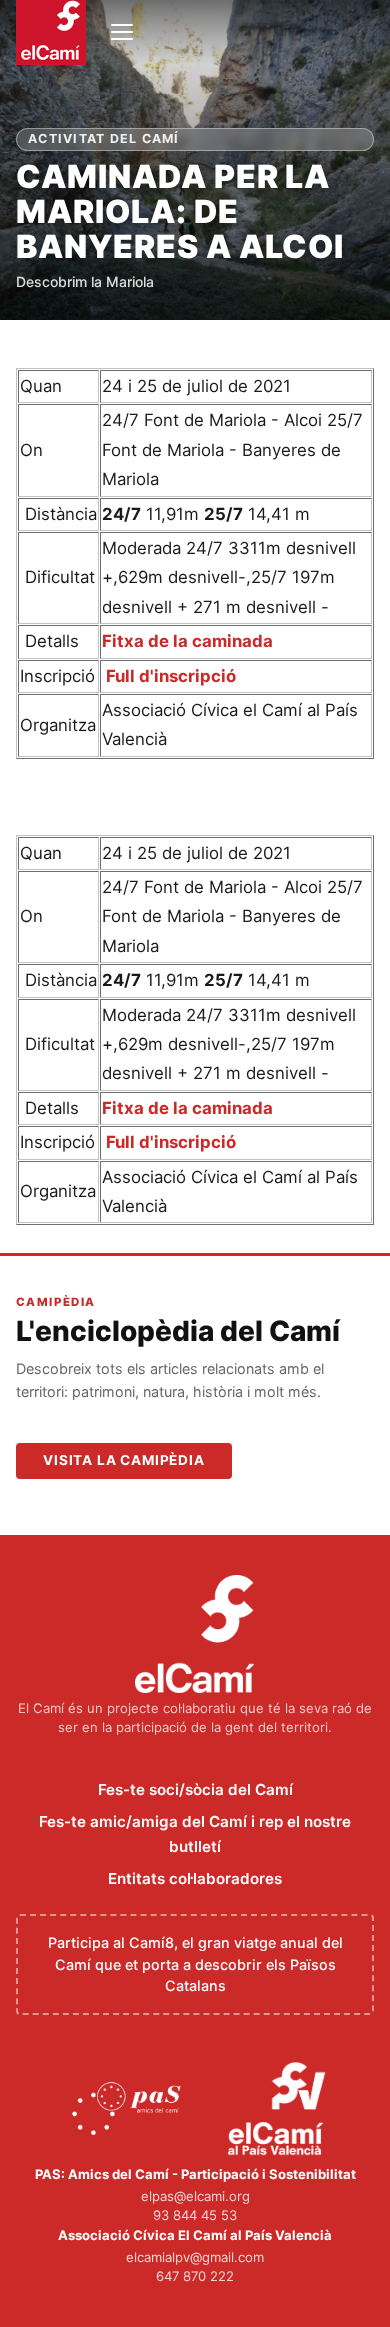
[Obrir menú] (122, 32)
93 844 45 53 (195, 2215)
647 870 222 (195, 2276)
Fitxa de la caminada (187, 641)
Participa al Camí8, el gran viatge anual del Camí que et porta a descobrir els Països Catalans (195, 1964)
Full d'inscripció (169, 676)
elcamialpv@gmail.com (195, 2257)
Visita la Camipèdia (124, 1460)
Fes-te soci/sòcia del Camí (195, 1789)
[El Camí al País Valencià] (279, 2110)
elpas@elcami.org (195, 2196)
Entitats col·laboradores (195, 1878)
